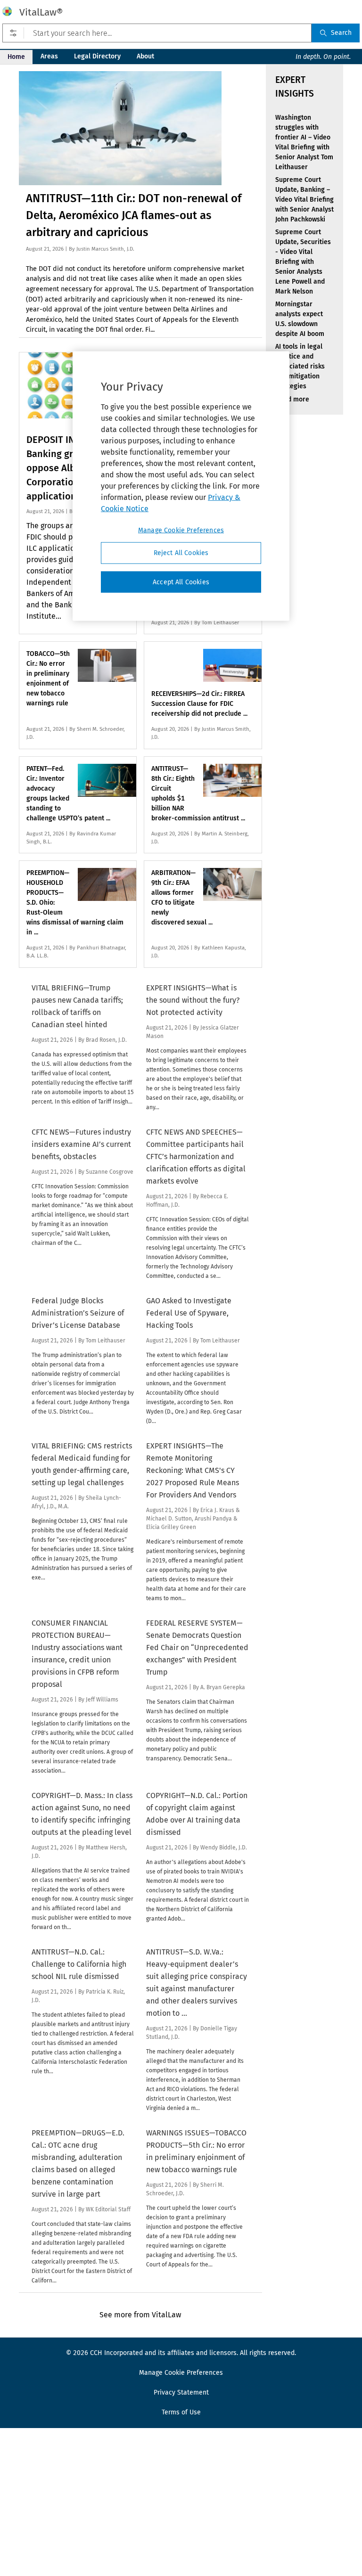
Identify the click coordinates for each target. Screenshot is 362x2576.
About (145, 56)
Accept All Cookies (181, 582)
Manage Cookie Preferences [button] (181, 2373)
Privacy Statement (181, 2392)
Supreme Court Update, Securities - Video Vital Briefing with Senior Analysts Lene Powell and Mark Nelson (303, 262)
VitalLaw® (41, 12)
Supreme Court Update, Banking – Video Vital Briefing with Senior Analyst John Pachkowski (304, 200)
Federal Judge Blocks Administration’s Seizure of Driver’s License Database (78, 1313)
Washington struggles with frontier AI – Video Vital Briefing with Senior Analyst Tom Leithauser (304, 142)
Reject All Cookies (181, 553)
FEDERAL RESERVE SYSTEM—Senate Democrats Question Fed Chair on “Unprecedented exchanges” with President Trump (197, 1648)
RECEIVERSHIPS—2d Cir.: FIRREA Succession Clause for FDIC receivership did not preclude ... (199, 704)
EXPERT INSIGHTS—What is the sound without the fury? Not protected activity (193, 1000)
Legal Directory (97, 56)
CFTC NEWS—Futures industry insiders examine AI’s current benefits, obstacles (81, 1144)
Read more (292, 399)
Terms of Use (181, 2412)
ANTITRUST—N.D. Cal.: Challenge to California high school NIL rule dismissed (79, 1964)
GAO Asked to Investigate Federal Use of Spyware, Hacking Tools (189, 1313)
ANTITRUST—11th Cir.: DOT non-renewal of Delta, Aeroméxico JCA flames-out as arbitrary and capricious (134, 215)
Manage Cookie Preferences (181, 530)
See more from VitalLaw (140, 2315)
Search (341, 33)
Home (16, 57)
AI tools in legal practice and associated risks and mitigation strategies (300, 366)
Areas (49, 56)
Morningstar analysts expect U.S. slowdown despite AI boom (300, 319)
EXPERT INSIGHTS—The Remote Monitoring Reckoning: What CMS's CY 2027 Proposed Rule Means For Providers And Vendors (193, 1470)
